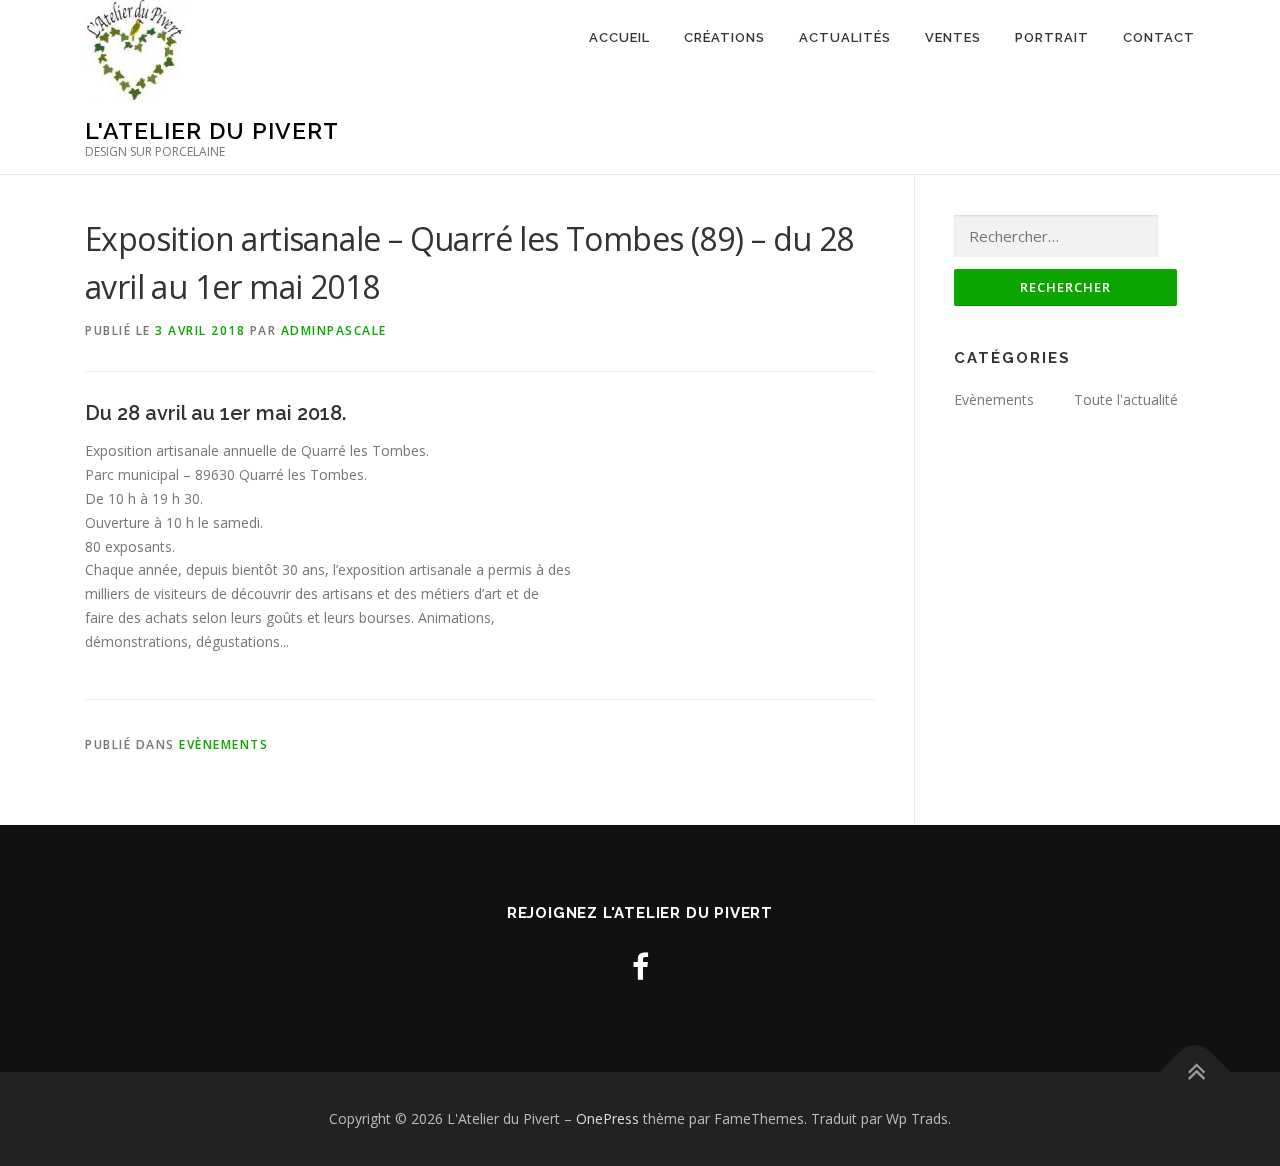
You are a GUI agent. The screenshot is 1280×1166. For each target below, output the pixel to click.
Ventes (953, 37)
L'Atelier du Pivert (212, 130)
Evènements (223, 744)
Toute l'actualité (1126, 399)
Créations (724, 37)
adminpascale (334, 330)
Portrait (1052, 37)
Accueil (619, 37)
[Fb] (640, 966)
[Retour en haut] (1195, 1072)
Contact (1159, 37)
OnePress (607, 1118)
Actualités (845, 37)
